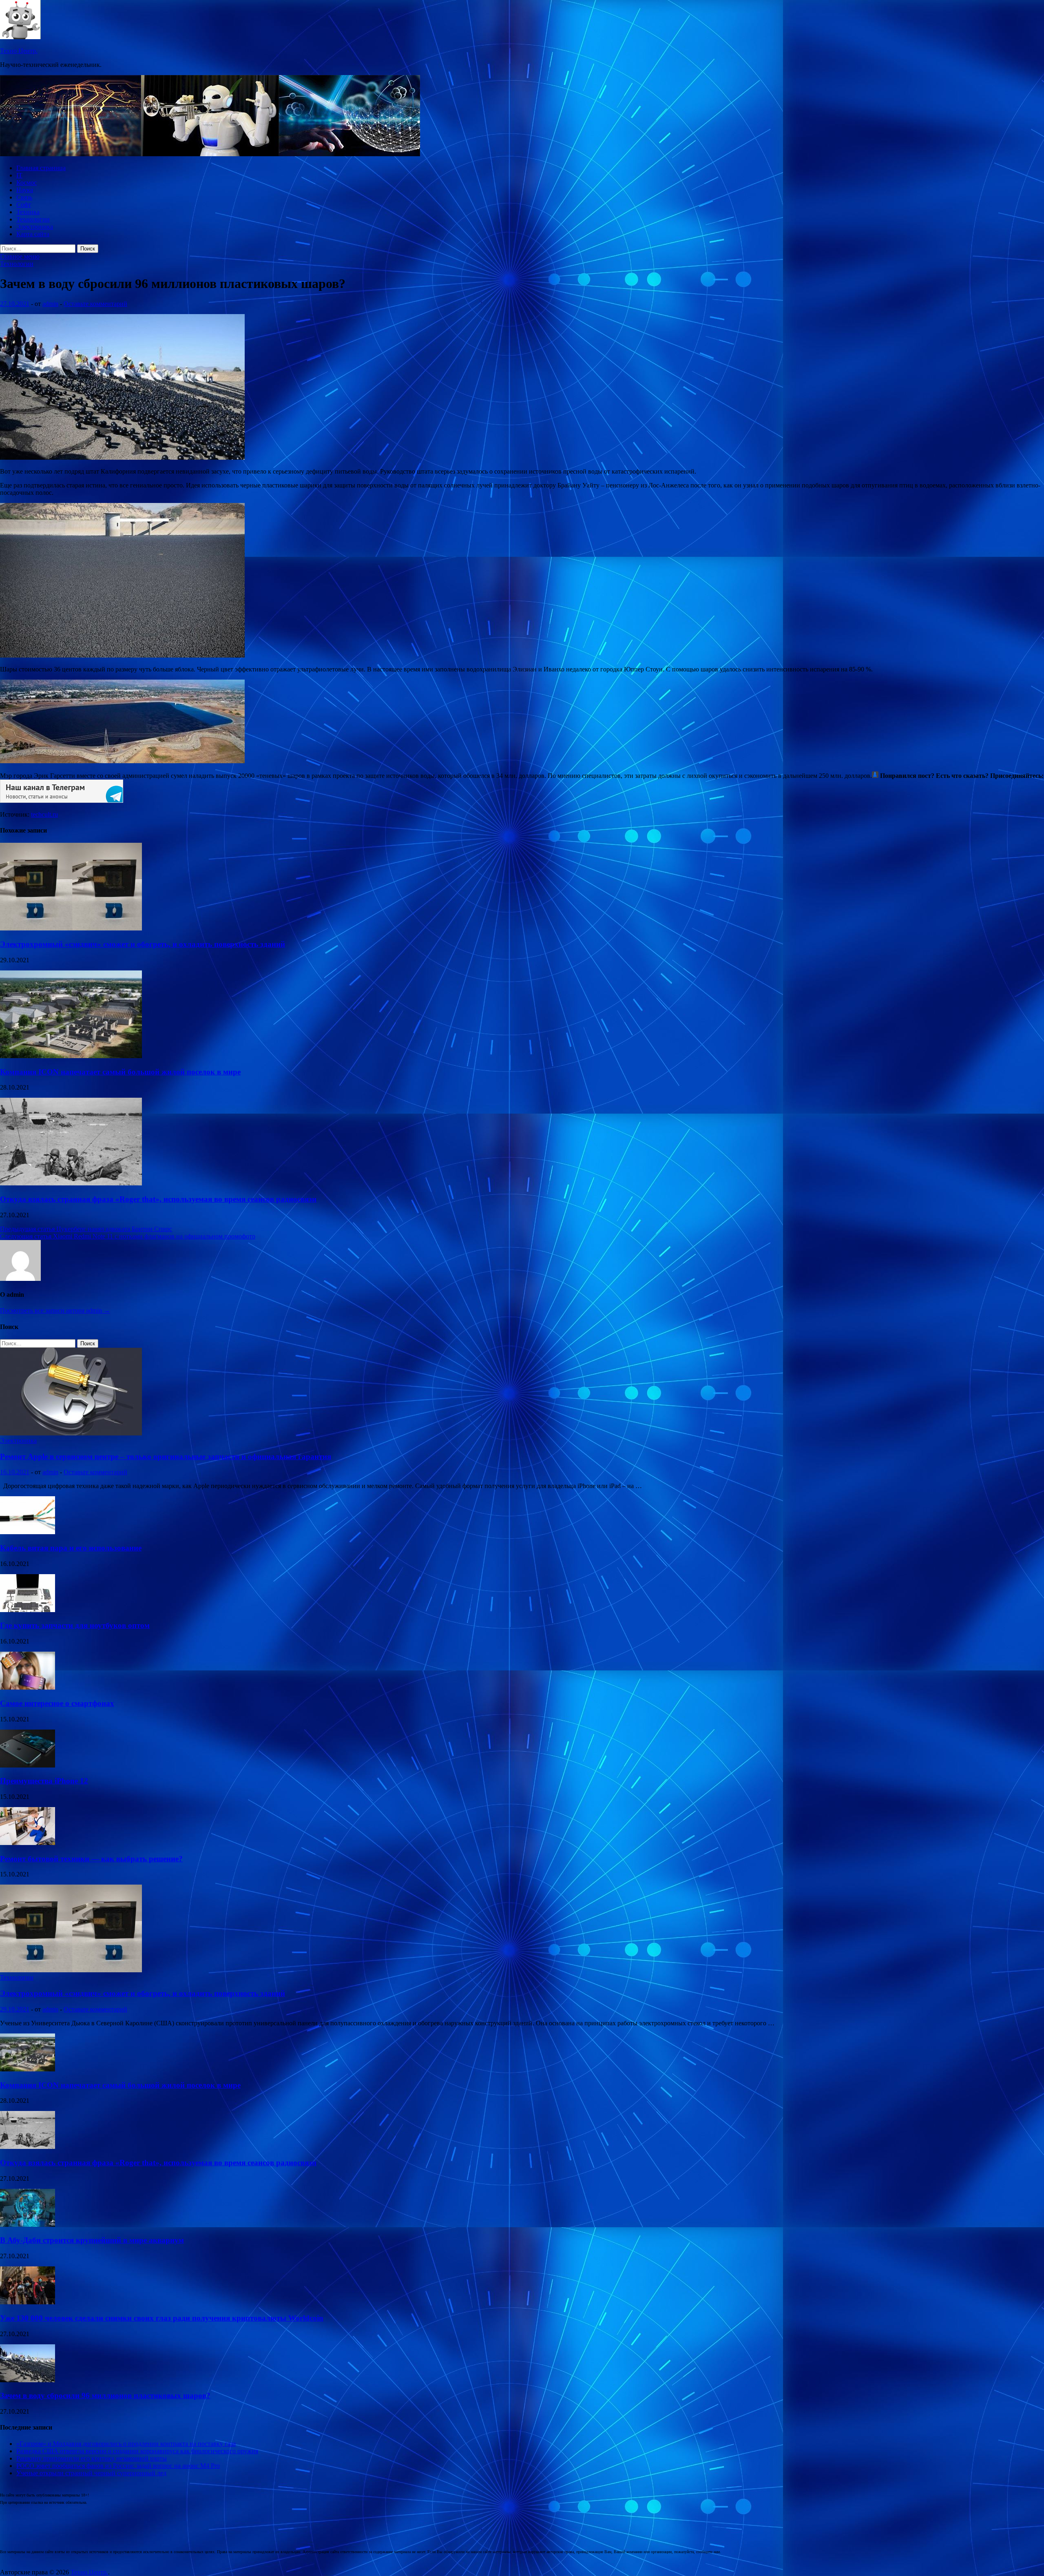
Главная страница (41, 168)
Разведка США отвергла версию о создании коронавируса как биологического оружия (137, 2451)
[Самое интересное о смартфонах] (28, 1687)
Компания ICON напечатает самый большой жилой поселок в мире (120, 1072)
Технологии (33, 219)
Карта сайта (33, 234)
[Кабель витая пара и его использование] (28, 1532)
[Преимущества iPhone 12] (28, 1765)
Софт (24, 205)
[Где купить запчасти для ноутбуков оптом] (28, 1610)
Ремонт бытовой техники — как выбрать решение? (91, 1859)
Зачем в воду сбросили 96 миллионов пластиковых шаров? (105, 2395)
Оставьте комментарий (95, 304)
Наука (25, 190)
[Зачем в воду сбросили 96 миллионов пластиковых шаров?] (28, 2380)
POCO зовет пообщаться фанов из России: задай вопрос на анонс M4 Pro (118, 2466)
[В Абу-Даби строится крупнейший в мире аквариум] (28, 2225)
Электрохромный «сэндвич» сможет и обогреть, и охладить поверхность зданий (143, 944)
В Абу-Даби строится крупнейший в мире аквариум (92, 2240)
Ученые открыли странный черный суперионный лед (91, 2473)
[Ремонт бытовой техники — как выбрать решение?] (28, 1843)
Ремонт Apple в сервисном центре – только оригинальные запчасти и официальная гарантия (166, 1456)
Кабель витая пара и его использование (71, 1548)
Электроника (35, 227)
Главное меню (20, 256)
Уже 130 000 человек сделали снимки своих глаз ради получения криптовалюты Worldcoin (162, 2318)
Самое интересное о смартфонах (57, 1703)
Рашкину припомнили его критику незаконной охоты (92, 2458)
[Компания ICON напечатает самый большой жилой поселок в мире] (71, 1056)
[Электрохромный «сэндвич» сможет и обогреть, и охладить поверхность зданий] (71, 928)
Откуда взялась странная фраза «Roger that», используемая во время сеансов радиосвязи (158, 1199)
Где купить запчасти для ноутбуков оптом (75, 1625)
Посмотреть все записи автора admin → (55, 1310)
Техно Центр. (19, 51)
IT (19, 175)
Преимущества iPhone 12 (44, 1781)
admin (50, 304)
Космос (27, 183)
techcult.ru (44, 814)
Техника (28, 212)
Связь (24, 197)
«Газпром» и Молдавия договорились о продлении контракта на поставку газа (126, 2444)
